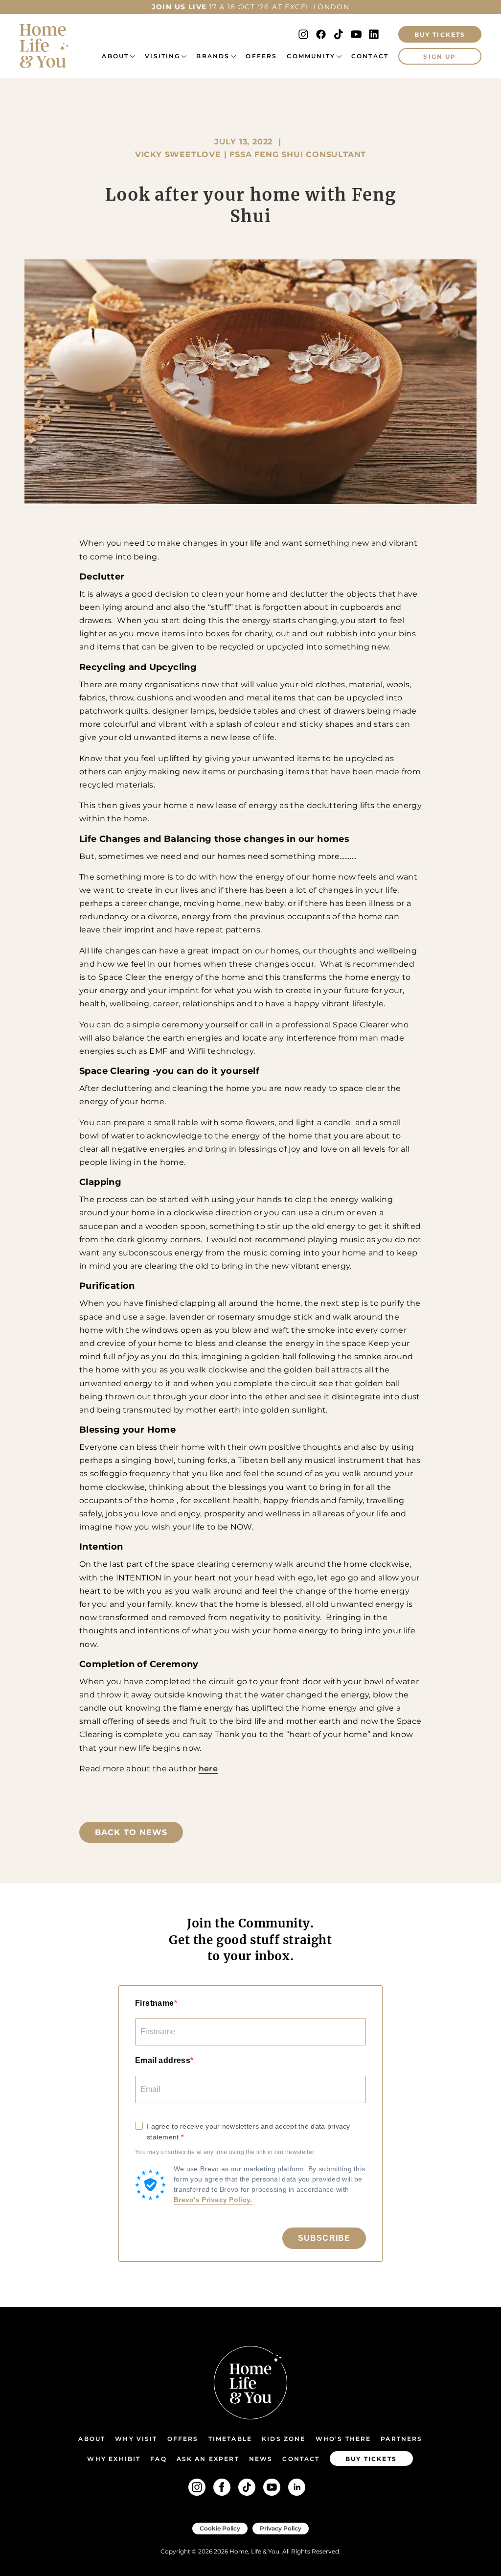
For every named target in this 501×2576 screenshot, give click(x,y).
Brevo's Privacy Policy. (213, 2200)
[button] (118, 56)
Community (311, 56)
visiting (162, 56)
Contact (370, 56)
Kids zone (284, 2439)
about (115, 56)
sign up (440, 57)
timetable (230, 2439)
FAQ (158, 2459)
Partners (401, 2439)
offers (261, 56)
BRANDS (213, 56)
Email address (163, 2060)
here (208, 1769)
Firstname (155, 2003)
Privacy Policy (281, 2528)
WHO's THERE (343, 2439)
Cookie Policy (220, 2528)
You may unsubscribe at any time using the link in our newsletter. (225, 2152)
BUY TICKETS (440, 35)
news (261, 2459)
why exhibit (114, 2459)
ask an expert (208, 2459)
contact (301, 2459)
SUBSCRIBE (324, 2238)
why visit (136, 2439)
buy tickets (371, 2459)
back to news (131, 1832)
